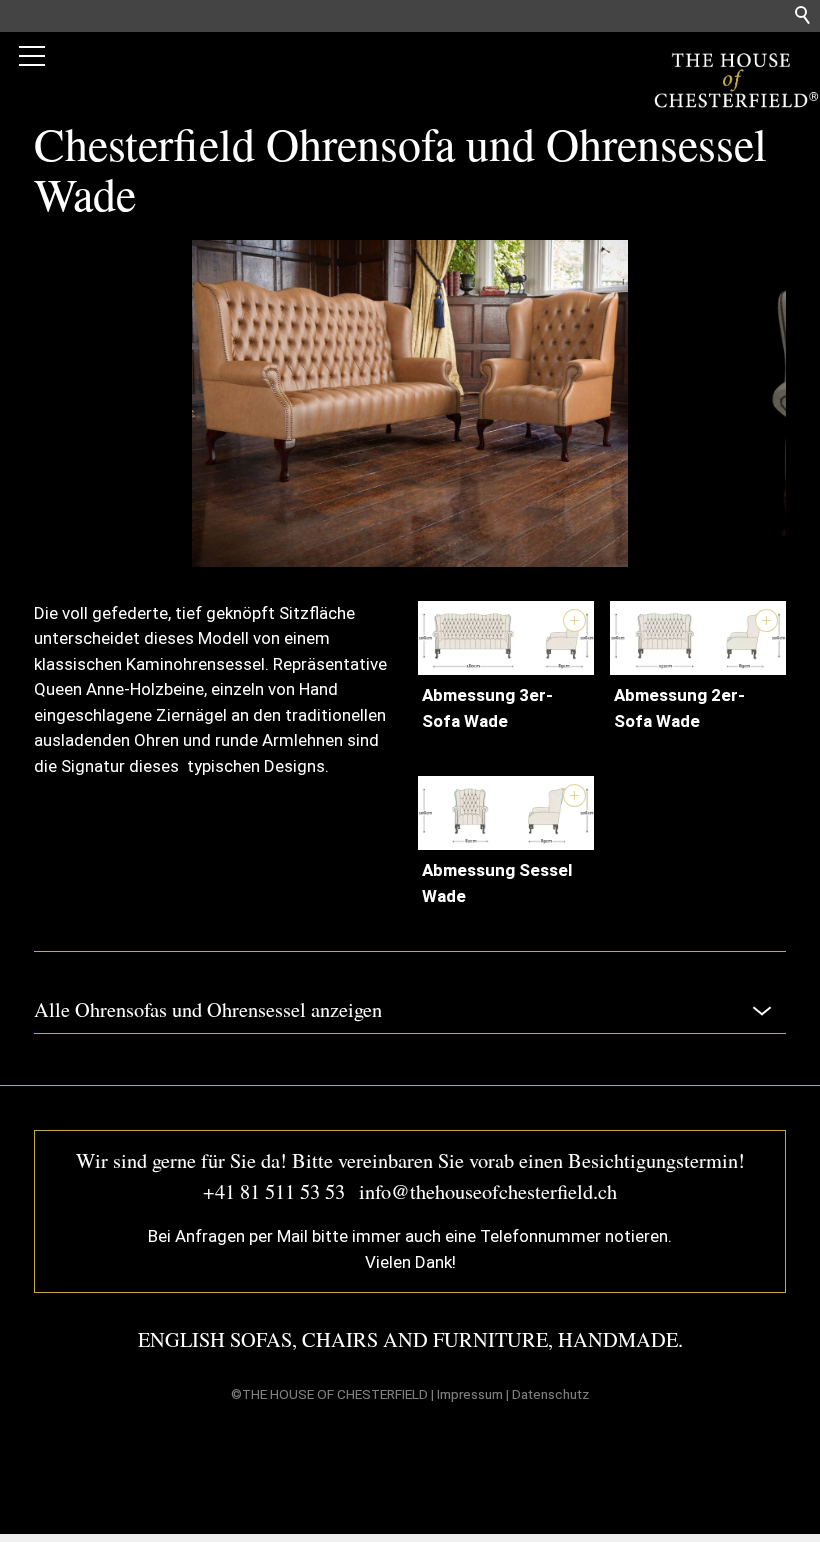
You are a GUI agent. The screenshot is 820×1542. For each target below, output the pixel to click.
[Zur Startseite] (730, 80)
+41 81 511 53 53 (274, 1191)
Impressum (470, 1394)
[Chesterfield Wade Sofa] (409, 561)
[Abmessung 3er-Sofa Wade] (506, 638)
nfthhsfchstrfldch (491, 1191)
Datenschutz (550, 1394)
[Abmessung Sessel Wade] (506, 813)
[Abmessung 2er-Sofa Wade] (698, 638)
